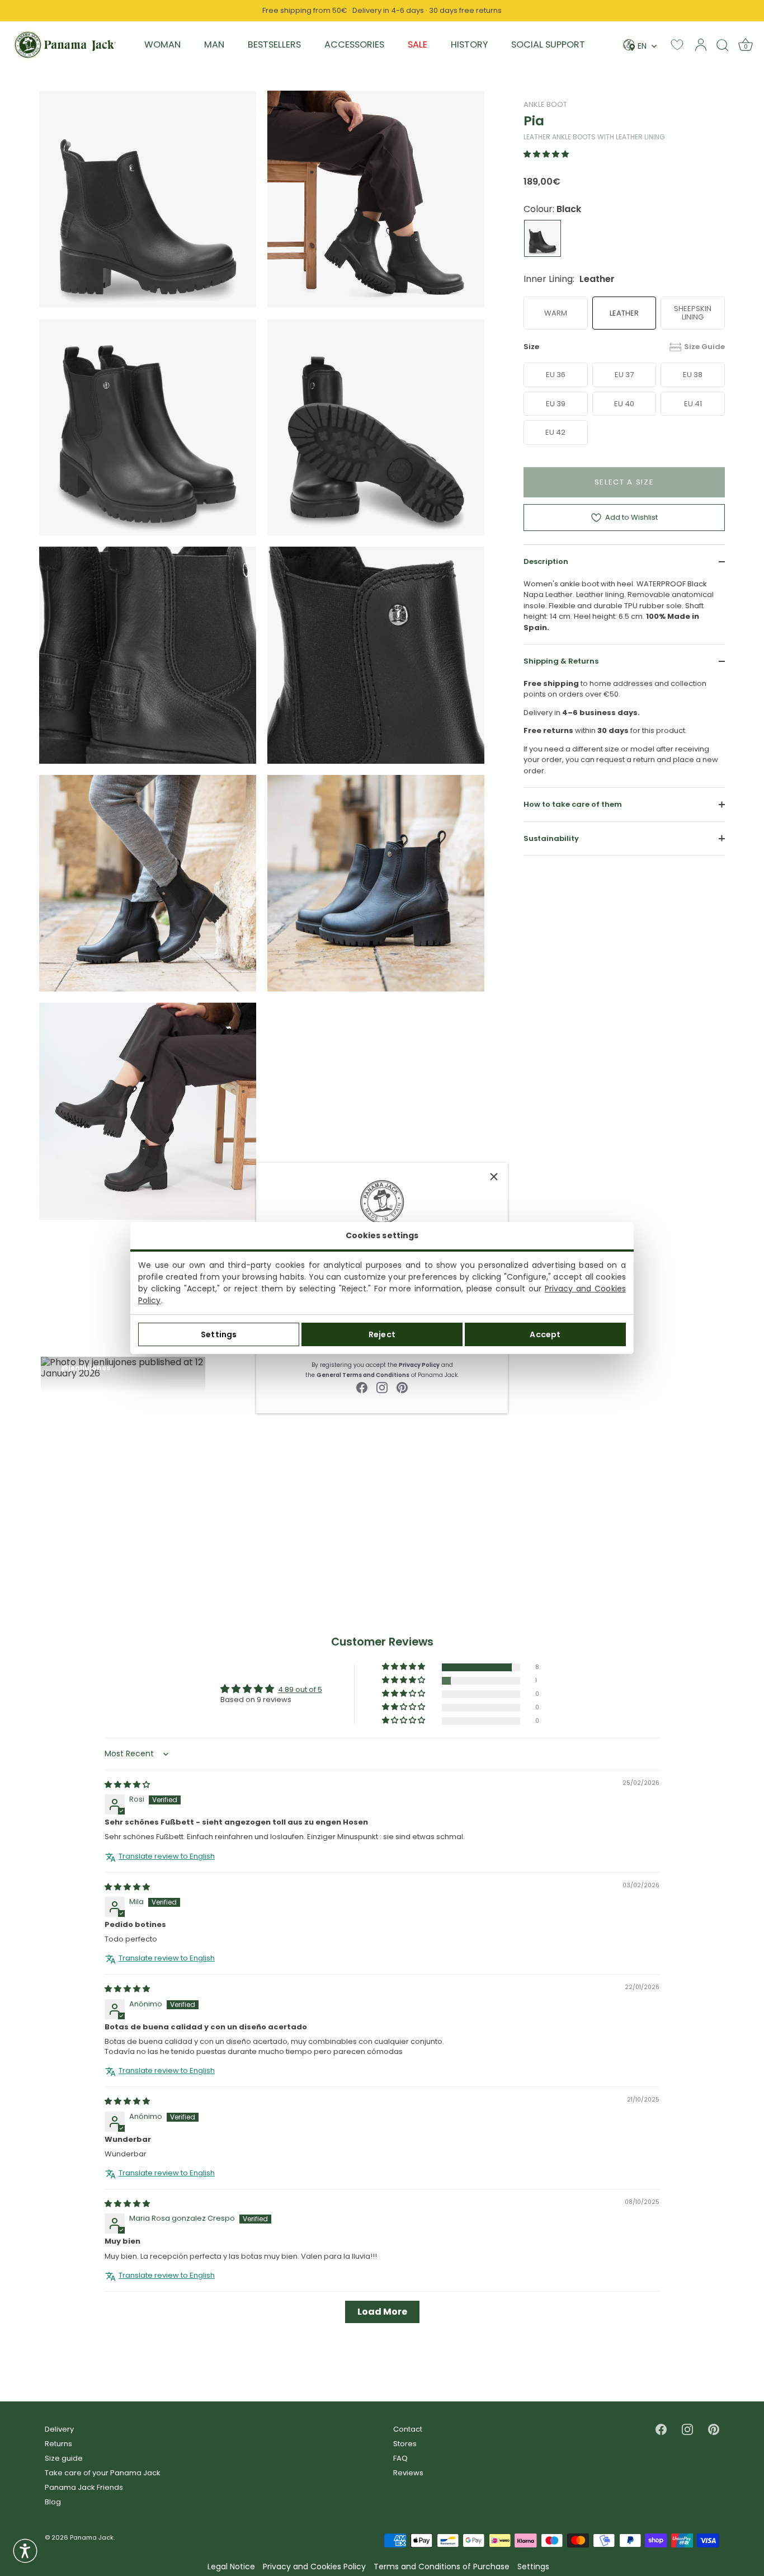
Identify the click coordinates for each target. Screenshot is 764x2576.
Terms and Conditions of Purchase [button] (442, 2567)
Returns (58, 2444)
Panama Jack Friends (84, 2487)
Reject (382, 1334)
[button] (546, 154)
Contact (408, 2429)
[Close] (494, 1177)
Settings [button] (533, 2567)
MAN (214, 44)
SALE (418, 44)
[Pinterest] (402, 1387)
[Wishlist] (677, 44)
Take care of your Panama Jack (103, 2473)
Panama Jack (92, 2537)
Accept (545, 1334)
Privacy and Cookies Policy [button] (314, 2567)
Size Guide (704, 347)
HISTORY (469, 44)
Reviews (408, 2473)
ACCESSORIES (354, 44)
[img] (127, 1785)
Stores (405, 2444)
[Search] (723, 45)
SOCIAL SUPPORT (548, 44)
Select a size (624, 481)
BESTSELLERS (274, 44)
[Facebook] (362, 1387)
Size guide (64, 2458)
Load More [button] (382, 2312)
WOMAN (162, 44)
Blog (53, 2502)
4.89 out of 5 (300, 1689)
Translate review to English (167, 1856)
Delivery (59, 2429)
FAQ (400, 2458)
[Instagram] (382, 1387)
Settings (219, 1334)
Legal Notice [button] (231, 2567)
